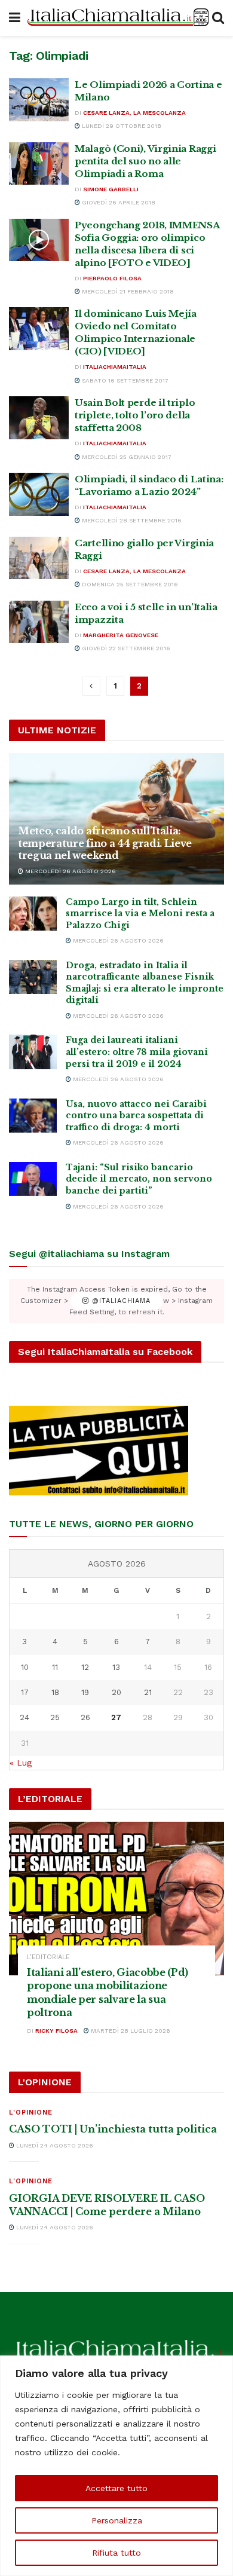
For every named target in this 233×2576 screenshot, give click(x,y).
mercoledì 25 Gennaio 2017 (126, 457)
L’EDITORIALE (48, 1957)
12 (85, 1667)
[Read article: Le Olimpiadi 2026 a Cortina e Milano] (39, 100)
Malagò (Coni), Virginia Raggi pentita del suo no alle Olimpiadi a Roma (145, 161)
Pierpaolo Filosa (112, 278)
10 (25, 1667)
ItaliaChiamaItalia (115, 367)
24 (24, 1717)
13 (116, 1667)
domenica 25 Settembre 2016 (129, 584)
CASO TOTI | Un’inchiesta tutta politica (113, 2129)
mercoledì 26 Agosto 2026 (70, 871)
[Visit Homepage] (116, 18)
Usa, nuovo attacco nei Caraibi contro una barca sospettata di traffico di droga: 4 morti (136, 1116)
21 (148, 1692)
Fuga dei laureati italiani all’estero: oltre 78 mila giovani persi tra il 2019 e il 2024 (137, 1052)
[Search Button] (218, 18)
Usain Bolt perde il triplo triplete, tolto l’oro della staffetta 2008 (135, 415)
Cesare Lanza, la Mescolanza (134, 113)
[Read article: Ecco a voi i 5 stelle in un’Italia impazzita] (39, 622)
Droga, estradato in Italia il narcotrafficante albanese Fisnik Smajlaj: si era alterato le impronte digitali (145, 983)
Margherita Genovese (121, 635)
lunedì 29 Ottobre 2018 (121, 126)
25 (55, 1717)
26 (85, 1717)
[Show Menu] (15, 18)
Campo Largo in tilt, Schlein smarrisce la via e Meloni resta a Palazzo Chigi (140, 914)
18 (55, 1692)
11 (55, 1667)
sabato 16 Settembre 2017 (124, 380)
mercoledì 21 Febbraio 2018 (127, 291)
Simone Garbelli (111, 189)
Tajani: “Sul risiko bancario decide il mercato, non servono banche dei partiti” (139, 1179)
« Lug (21, 1763)
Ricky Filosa (56, 2031)
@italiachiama (120, 1301)
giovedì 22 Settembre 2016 (125, 648)
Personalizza (117, 2520)
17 (25, 1692)
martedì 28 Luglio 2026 (130, 2031)
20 (116, 1692)
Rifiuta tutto (116, 2553)
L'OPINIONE (31, 2112)
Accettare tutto (116, 2488)
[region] (116, 2466)
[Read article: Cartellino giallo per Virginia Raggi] (39, 558)
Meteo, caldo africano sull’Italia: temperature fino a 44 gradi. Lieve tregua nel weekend (105, 843)
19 (85, 1692)
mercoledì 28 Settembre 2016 (131, 520)
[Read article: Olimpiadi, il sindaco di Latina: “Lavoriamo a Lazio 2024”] (39, 494)
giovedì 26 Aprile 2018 (118, 202)
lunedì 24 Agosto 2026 (54, 2145)
